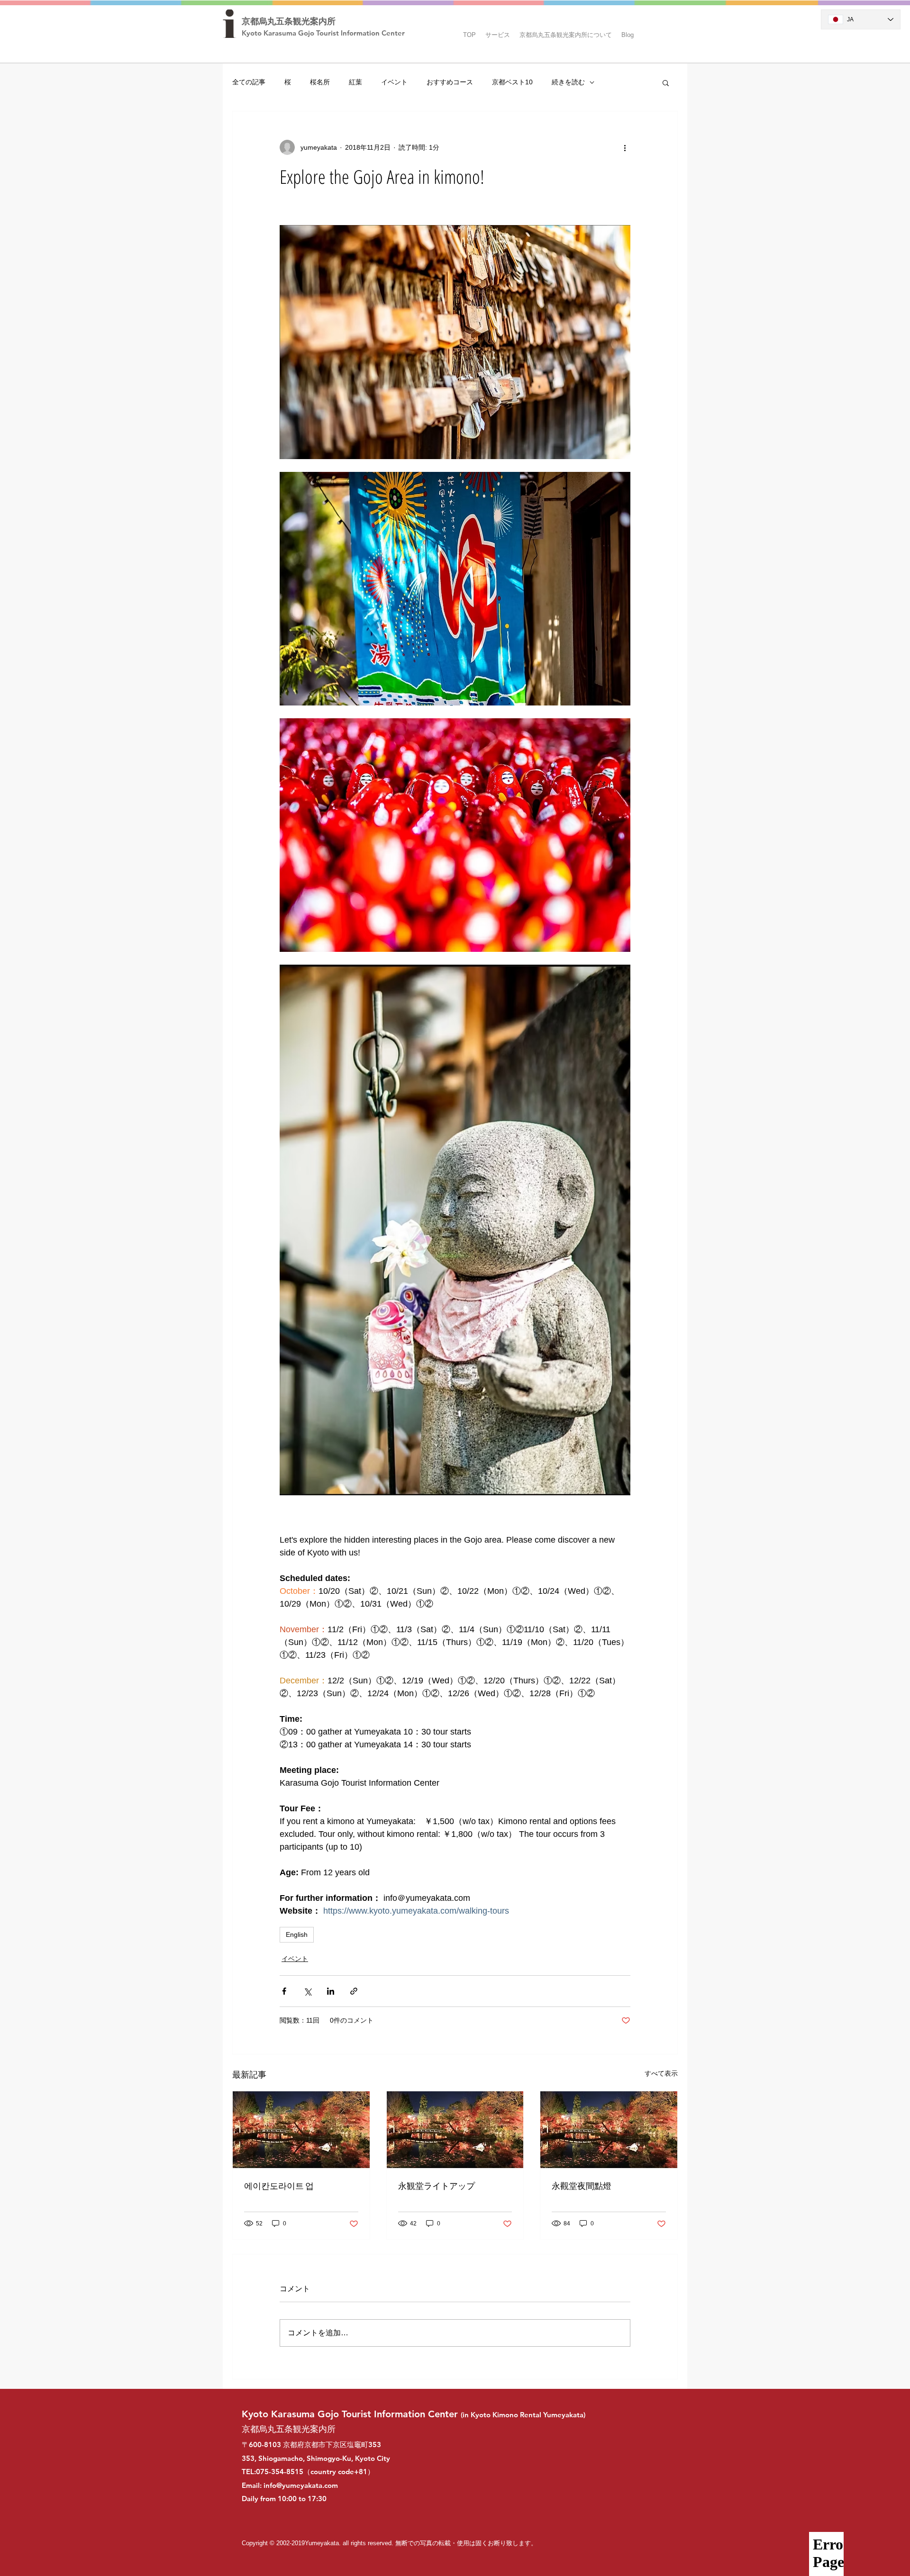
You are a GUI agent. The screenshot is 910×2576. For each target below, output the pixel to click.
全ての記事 (249, 82)
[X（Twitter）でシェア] (307, 1991)
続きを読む (568, 82)
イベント (394, 82)
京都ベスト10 (512, 82)
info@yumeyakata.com (301, 2485)
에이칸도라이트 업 (279, 2186)
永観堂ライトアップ (437, 2186)
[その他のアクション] (625, 147)
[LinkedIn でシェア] (331, 1991)
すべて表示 (661, 2073)
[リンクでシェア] (354, 1991)
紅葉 (355, 82)
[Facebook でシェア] (284, 1991)
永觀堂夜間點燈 (582, 2186)
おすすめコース (450, 82)
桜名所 (320, 82)
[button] (498, 31)
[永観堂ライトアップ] (455, 2130)
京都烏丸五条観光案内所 (289, 21)
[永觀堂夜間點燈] (609, 2130)
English (297, 1934)
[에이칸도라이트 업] (301, 2130)
